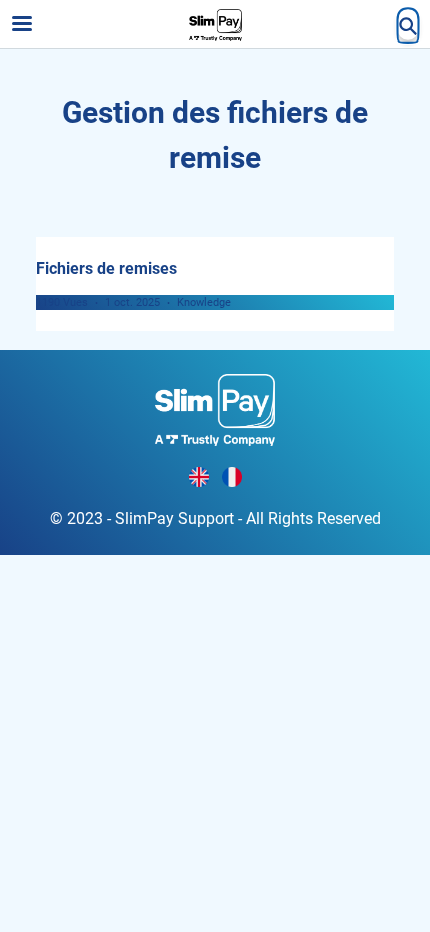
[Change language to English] (199, 476)
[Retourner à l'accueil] (215, 408)
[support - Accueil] (215, 25)
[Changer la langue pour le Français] (232, 476)
